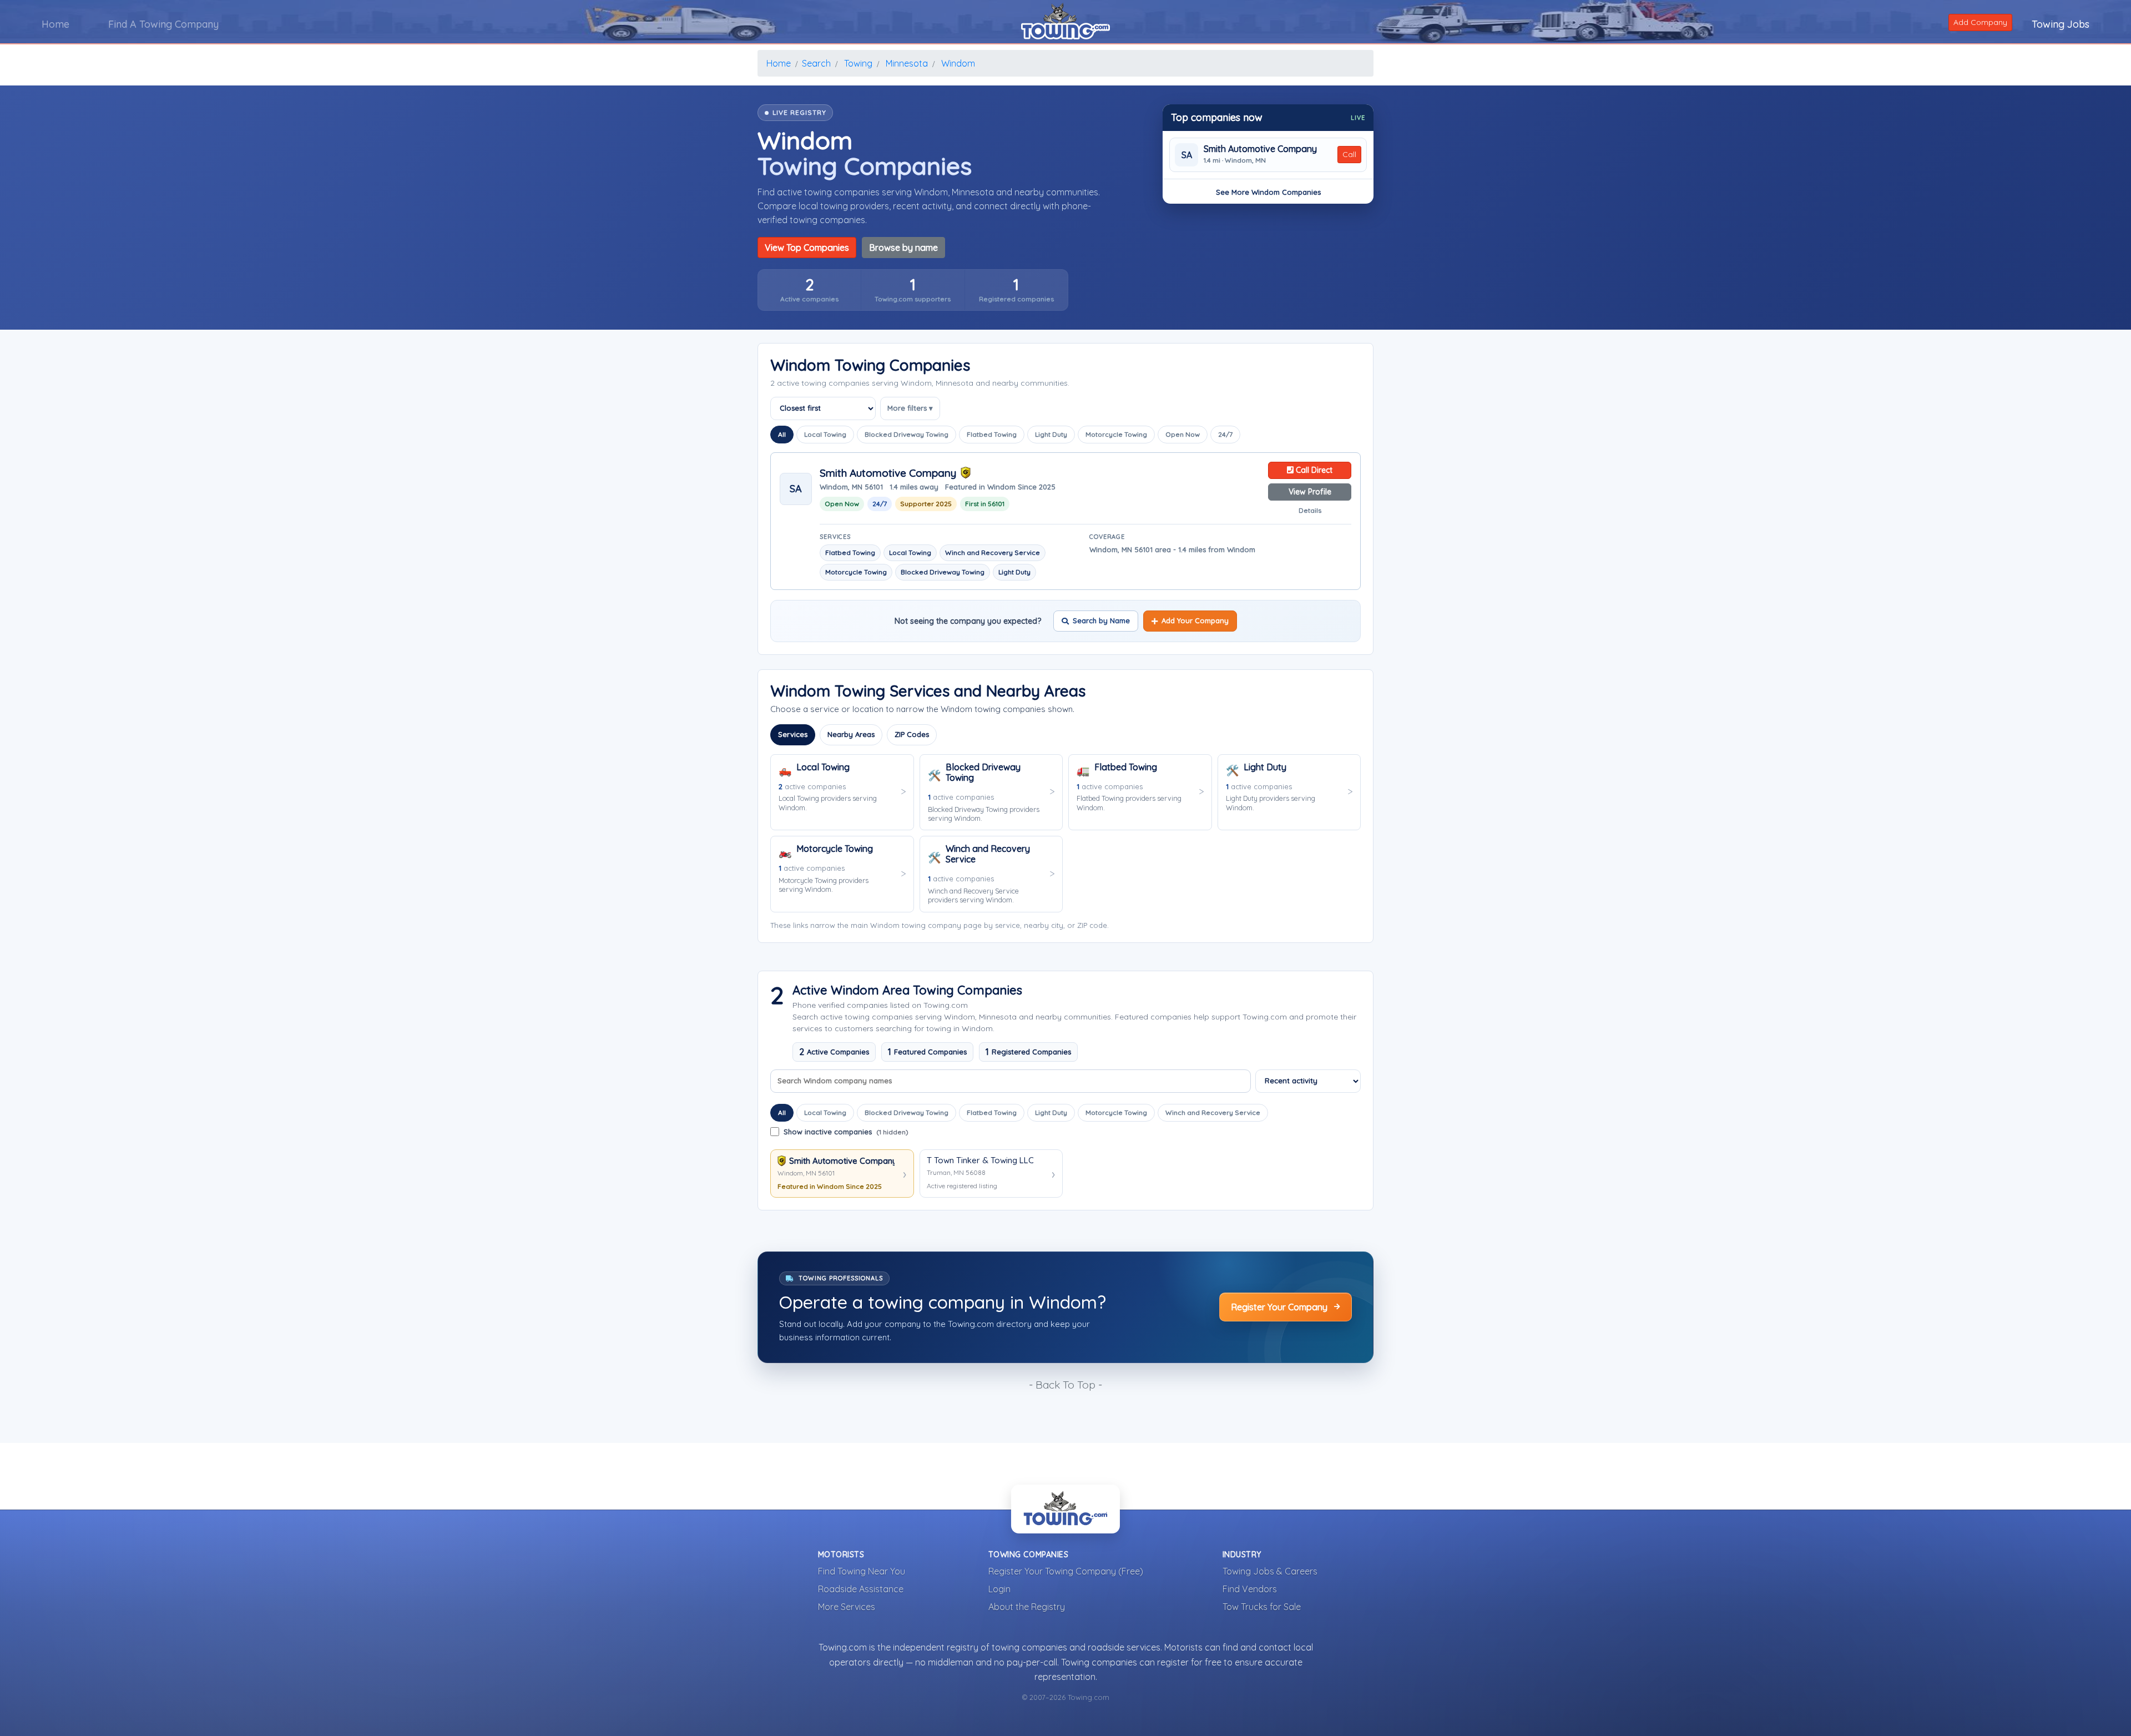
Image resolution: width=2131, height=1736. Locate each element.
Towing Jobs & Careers (1270, 1571)
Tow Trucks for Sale (1262, 1607)
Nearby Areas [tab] (851, 734)
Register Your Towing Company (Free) (1066, 1571)
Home (55, 24)
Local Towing (825, 434)
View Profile (1310, 492)
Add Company (1980, 22)
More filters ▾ (910, 408)
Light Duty (1051, 434)
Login (999, 1589)
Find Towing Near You (862, 1571)
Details (1310, 510)
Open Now (1183, 434)
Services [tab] (793, 734)
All (782, 434)
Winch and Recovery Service (1213, 1112)
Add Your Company (1195, 620)
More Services (847, 1607)
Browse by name (903, 248)
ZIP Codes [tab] (912, 734)
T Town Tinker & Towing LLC (980, 1160)
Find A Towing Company (163, 24)
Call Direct (1313, 470)
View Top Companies (807, 248)
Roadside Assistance (861, 1589)
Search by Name (1101, 620)
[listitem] (809, 290)
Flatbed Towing (992, 434)
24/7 (1225, 434)
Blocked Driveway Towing (907, 434)
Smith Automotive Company (1260, 149)
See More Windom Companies (1268, 192)
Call (1349, 154)
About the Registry (1027, 1607)
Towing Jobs (2061, 24)
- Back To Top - (1065, 1385)
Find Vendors (1250, 1589)
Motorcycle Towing (1116, 434)
